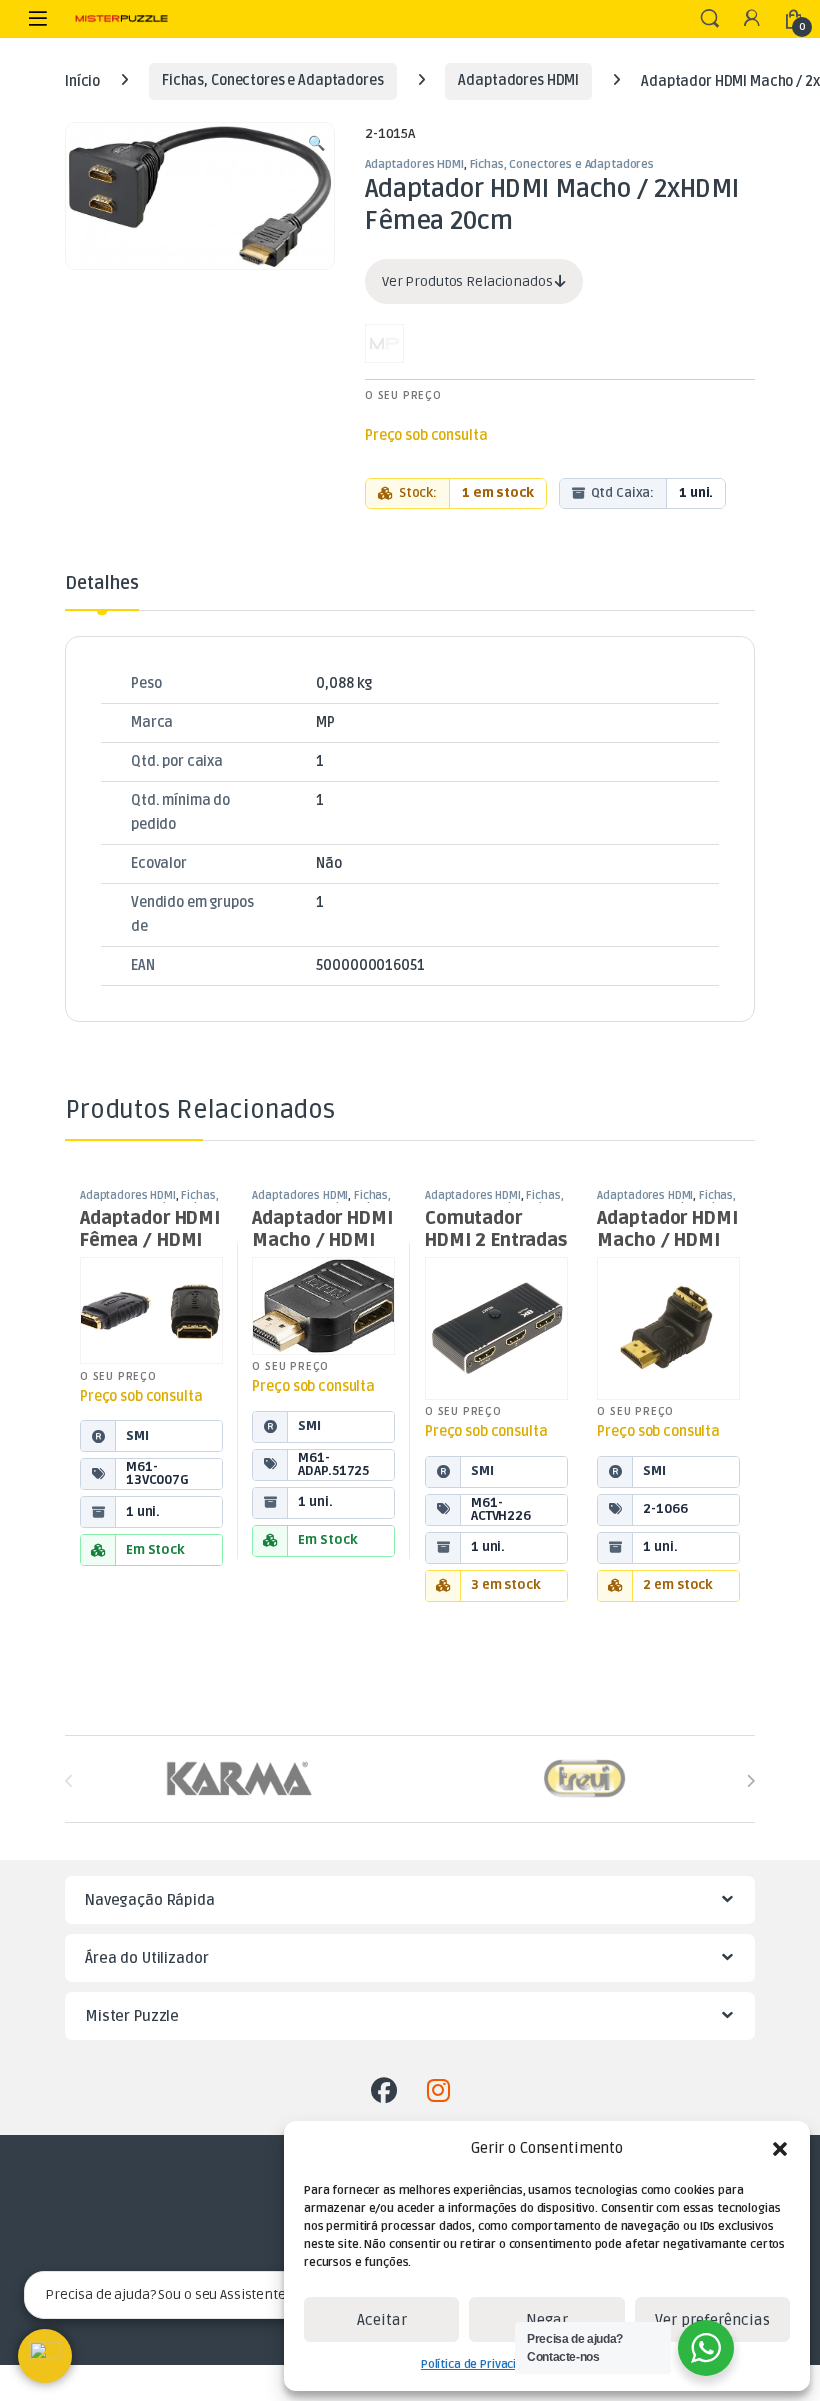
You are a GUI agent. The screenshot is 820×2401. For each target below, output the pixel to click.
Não (329, 863)
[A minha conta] (752, 19)
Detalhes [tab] (102, 584)
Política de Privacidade (482, 2364)
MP (325, 722)
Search (710, 19)
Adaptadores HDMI (518, 80)
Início (82, 80)
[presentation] (750, 1780)
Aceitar (382, 2320)
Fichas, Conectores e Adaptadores (273, 80)
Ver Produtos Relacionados (468, 281)
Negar (547, 2320)
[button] (780, 2149)
